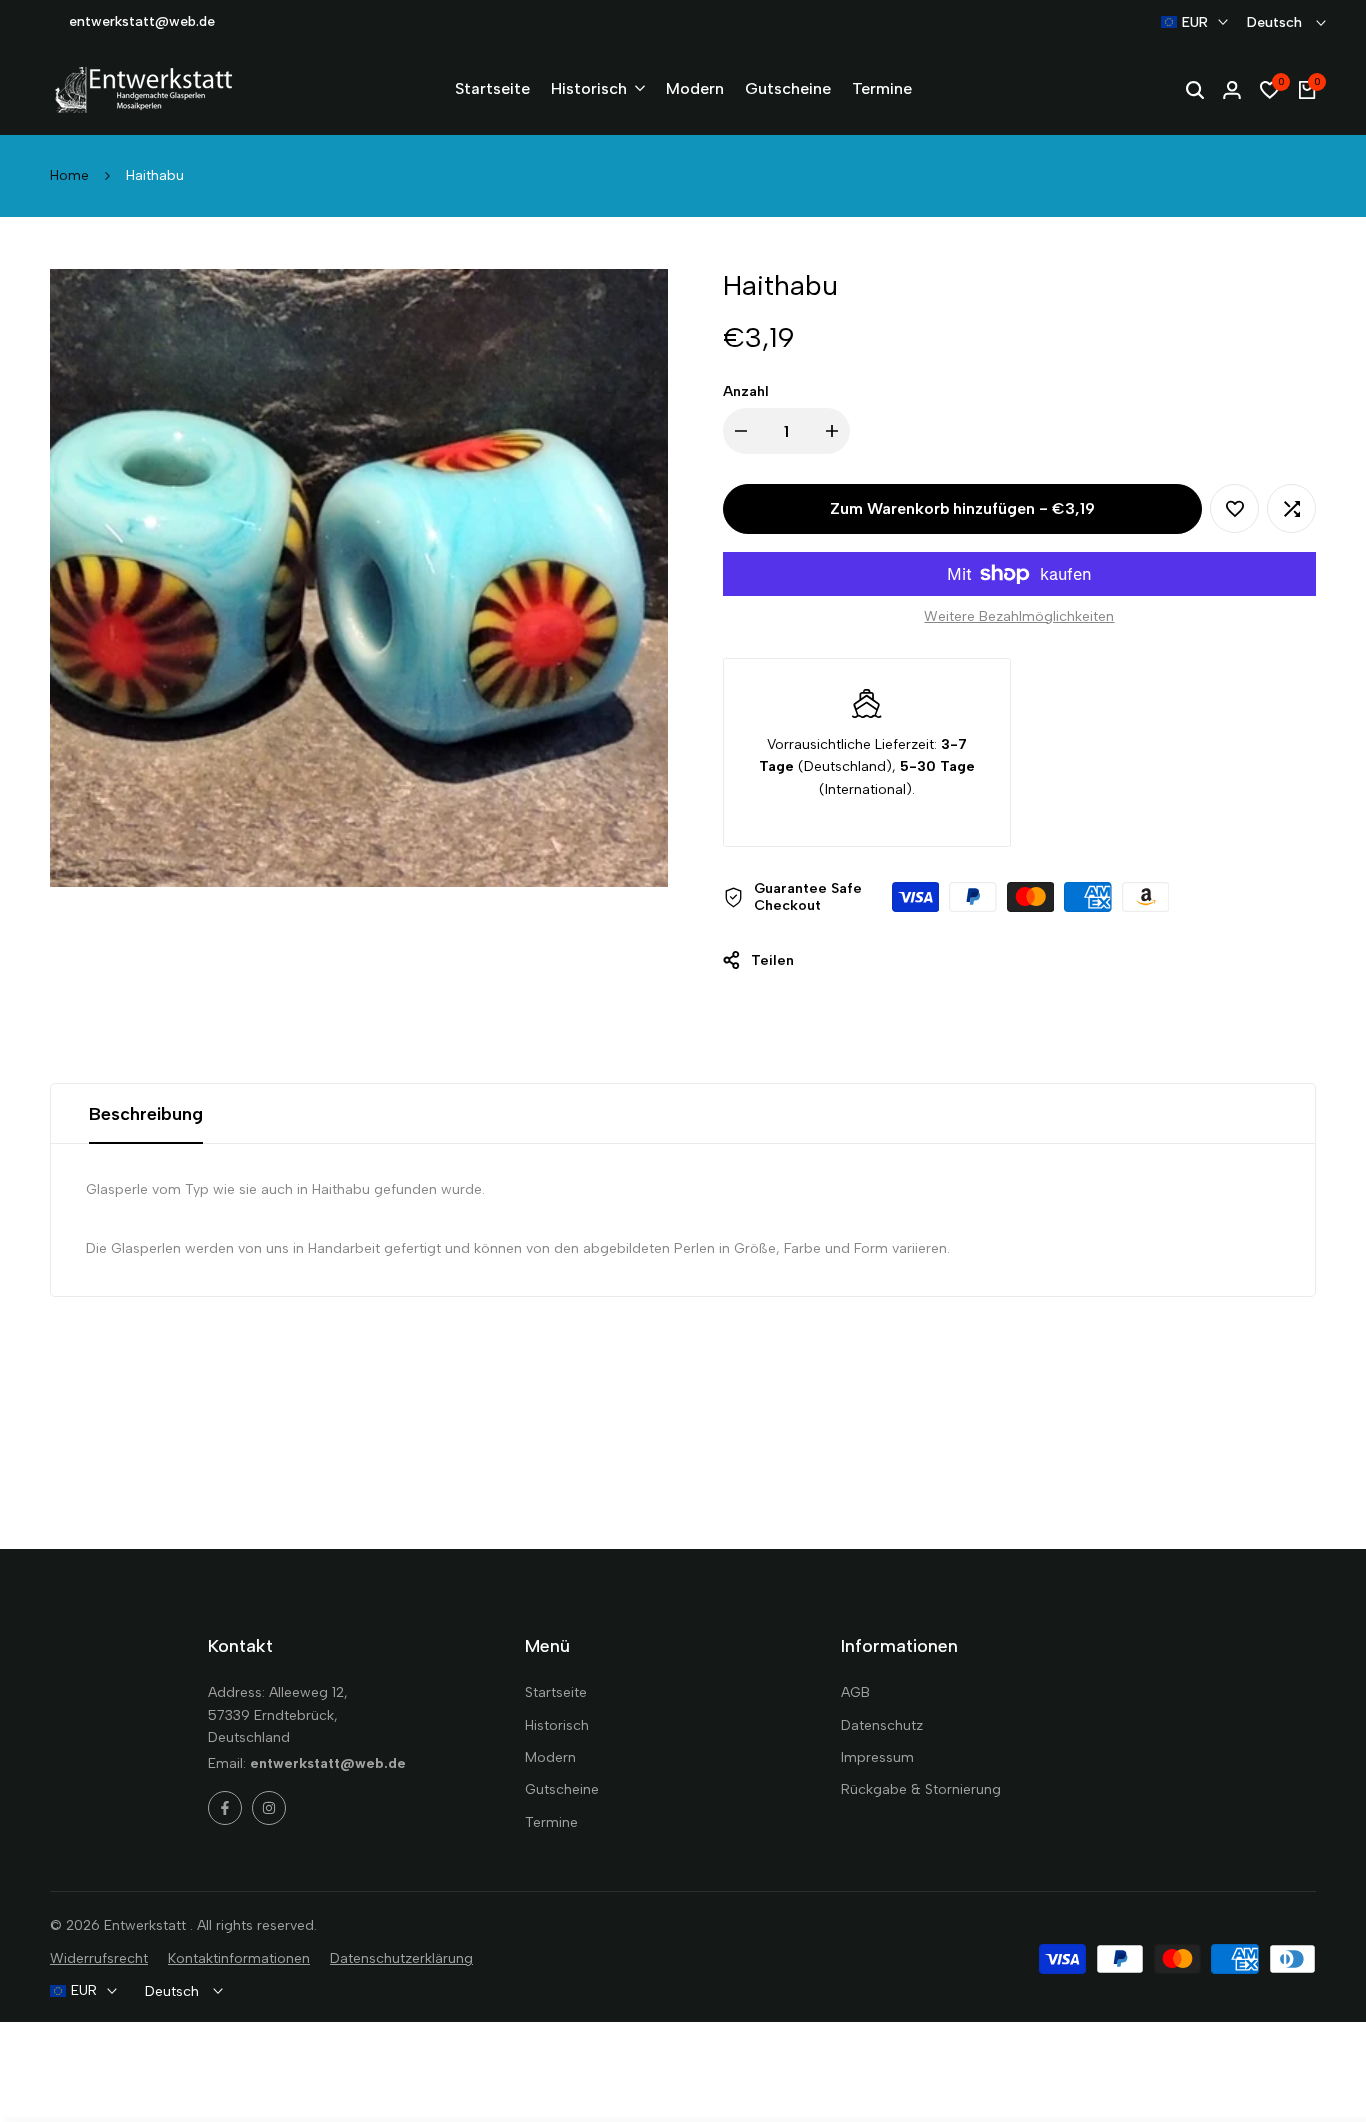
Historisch (557, 1725)
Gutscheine (562, 1789)
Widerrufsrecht (99, 1958)
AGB (855, 1692)
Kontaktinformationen (239, 1958)
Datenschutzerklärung (401, 1958)
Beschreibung (146, 1114)
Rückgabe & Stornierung (921, 1789)
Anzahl (746, 391)
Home (69, 175)
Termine (551, 1822)
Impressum (877, 1757)
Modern (550, 1757)
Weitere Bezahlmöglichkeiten (1019, 616)
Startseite (556, 1692)
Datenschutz (882, 1725)
